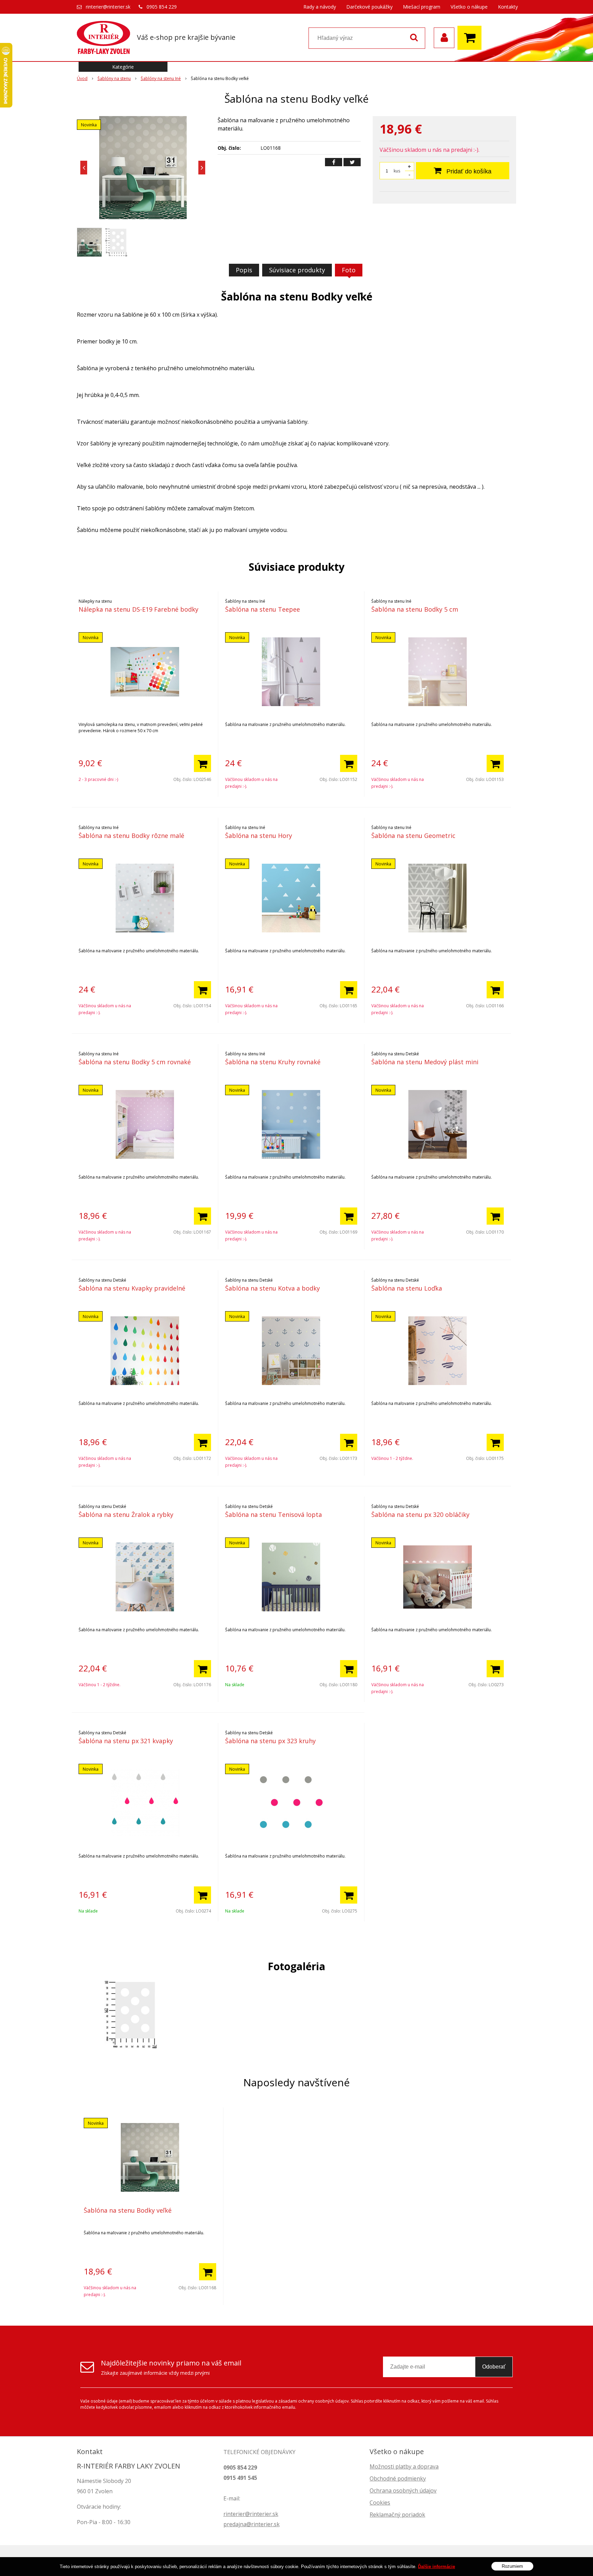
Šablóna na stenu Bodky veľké (128, 2210)
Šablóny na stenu (114, 78)
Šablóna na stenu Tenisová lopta (274, 1514)
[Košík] (471, 38)
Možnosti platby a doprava (404, 2466)
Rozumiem (512, 2566)
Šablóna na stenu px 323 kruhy (270, 1741)
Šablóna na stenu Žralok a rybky (126, 1514)
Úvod (82, 78)
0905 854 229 (162, 7)
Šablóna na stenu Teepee (263, 609)
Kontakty (508, 7)
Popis (244, 270)
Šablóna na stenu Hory (259, 836)
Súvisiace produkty (297, 270)
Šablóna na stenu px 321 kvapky (126, 1741)
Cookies (380, 2503)
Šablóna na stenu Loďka (407, 1288)
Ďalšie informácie (437, 2567)
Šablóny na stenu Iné (161, 78)
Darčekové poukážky (369, 7)
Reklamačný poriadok (397, 2515)
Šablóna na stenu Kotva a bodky (272, 1288)
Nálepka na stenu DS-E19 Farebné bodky (138, 609)
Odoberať (494, 2367)
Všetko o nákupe (469, 7)
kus (397, 171)
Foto (349, 270)
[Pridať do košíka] (202, 763)
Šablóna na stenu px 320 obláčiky (420, 1514)
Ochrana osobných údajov (403, 2490)
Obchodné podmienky (398, 2478)
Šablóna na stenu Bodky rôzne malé (131, 836)
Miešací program (422, 7)
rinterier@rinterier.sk (108, 7)
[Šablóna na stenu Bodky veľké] (143, 168)
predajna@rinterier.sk (252, 2524)
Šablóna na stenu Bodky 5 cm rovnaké (135, 1062)
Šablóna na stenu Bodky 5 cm (415, 609)
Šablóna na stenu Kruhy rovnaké (273, 1062)
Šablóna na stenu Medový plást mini (425, 1062)
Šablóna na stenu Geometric (413, 836)
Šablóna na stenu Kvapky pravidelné (132, 1288)
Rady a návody (320, 7)
